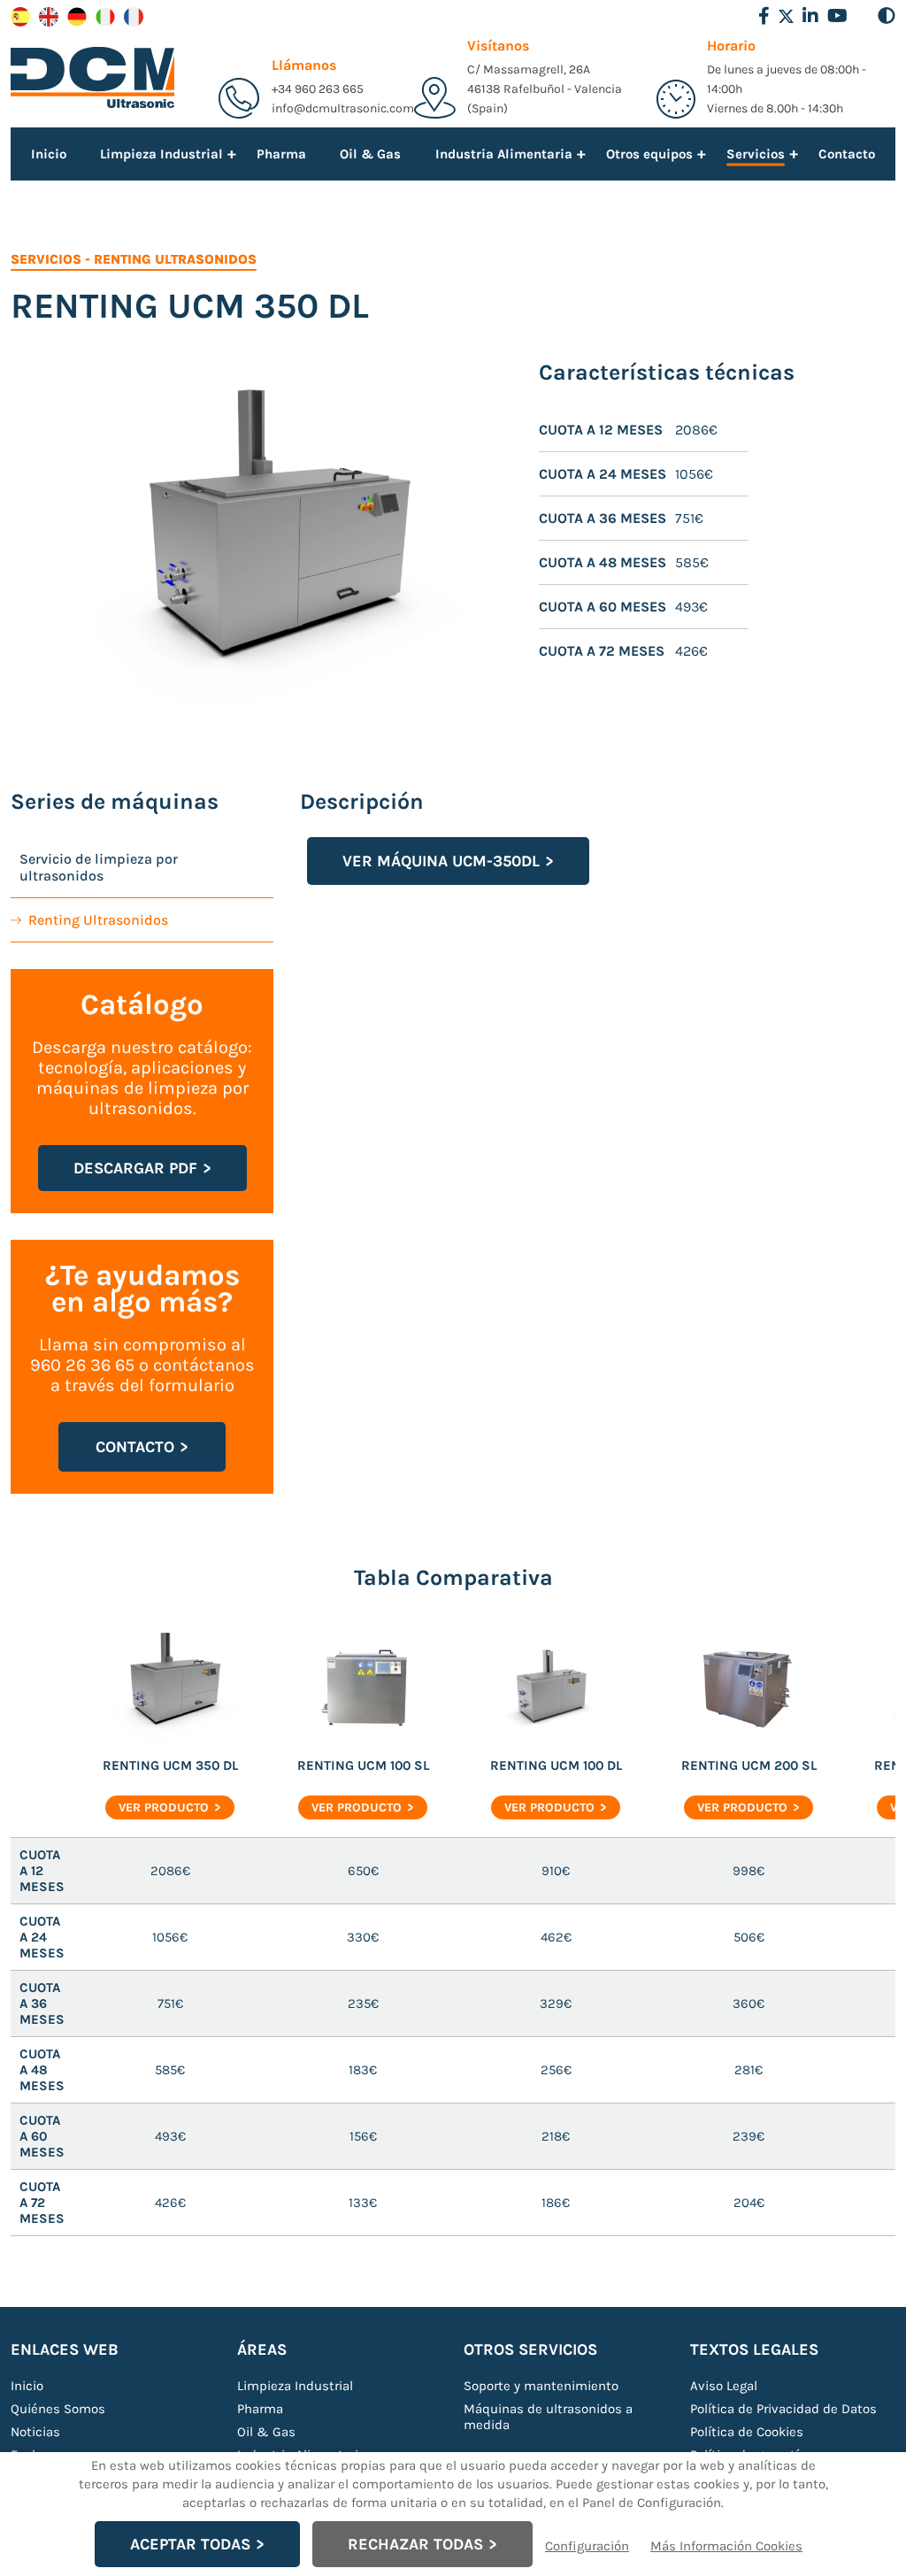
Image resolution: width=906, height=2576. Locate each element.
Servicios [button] (756, 156)
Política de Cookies (747, 2432)
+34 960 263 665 (318, 89)
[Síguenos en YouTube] (837, 16)
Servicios (46, 259)
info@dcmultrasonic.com (343, 108)
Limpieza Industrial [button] (161, 153)
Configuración (587, 2546)
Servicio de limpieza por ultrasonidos (99, 867)
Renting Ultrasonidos (175, 259)
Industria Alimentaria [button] (504, 153)
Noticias (35, 2432)
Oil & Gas (370, 154)
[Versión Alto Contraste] (887, 16)
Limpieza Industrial (295, 2386)
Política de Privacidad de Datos (783, 2409)
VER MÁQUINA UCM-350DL (441, 861)
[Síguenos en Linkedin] (810, 16)
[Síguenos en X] (786, 16)
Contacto (847, 154)
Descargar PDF (135, 1168)
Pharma (281, 154)
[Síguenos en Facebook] (764, 16)
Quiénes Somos (58, 2409)
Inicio (49, 154)
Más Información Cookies (726, 2546)
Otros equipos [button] (649, 153)
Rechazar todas (415, 2544)
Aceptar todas (190, 2544)
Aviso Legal (724, 2386)
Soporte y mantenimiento (541, 2386)
